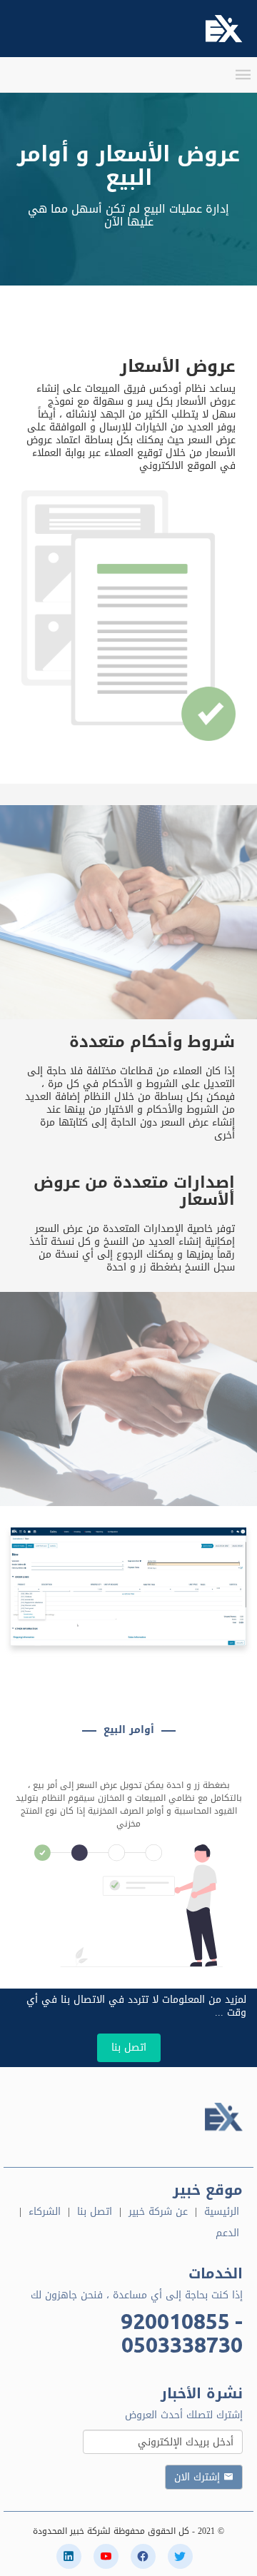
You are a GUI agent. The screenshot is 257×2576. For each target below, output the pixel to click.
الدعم (227, 2233)
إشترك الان (199, 2477)
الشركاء (45, 2212)
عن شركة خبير (158, 2212)
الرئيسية (222, 2212)
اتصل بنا (129, 2047)
